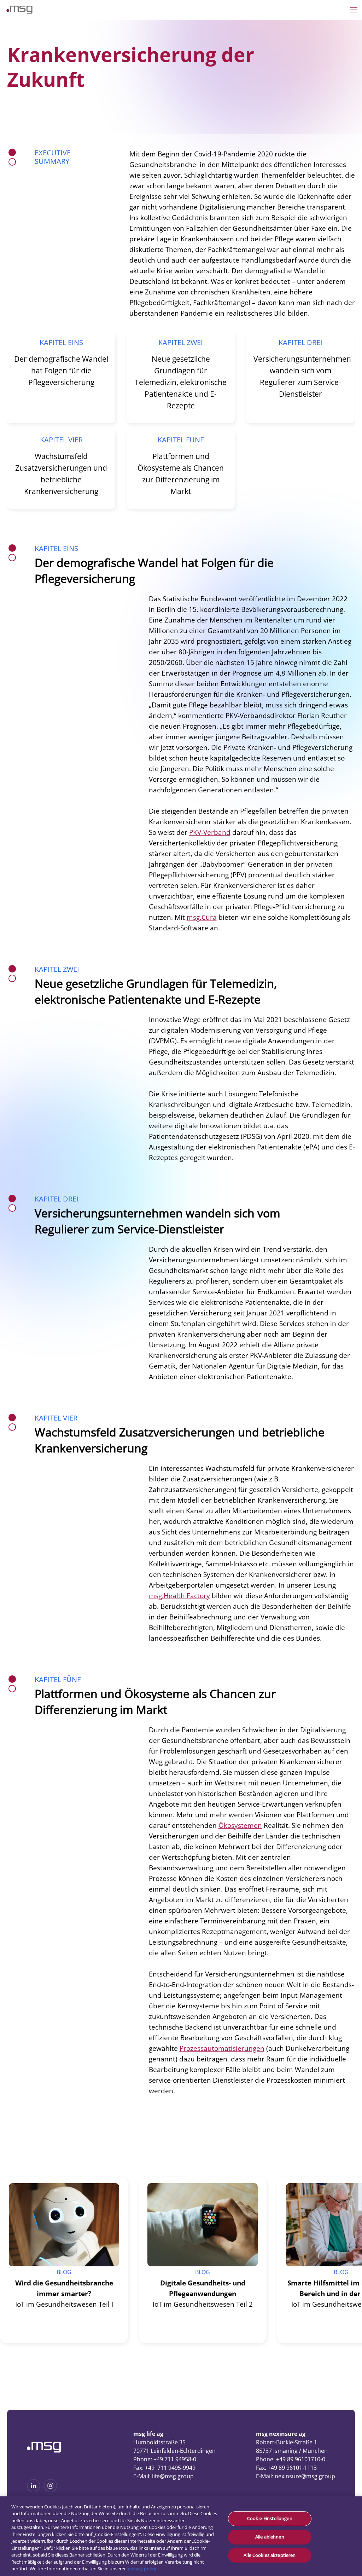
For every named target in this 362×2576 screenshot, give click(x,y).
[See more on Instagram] (51, 2490)
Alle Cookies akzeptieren (270, 2555)
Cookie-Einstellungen (270, 2519)
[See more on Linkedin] (34, 2490)
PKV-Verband (210, 832)
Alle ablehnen (270, 2537)
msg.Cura (202, 917)
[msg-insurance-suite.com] (19, 12)
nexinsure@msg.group (305, 2476)
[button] (145, 2161)
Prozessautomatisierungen (222, 2048)
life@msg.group (173, 2476)
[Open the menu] (354, 10)
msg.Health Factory (179, 1596)
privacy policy (142, 2569)
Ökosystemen (240, 1825)
